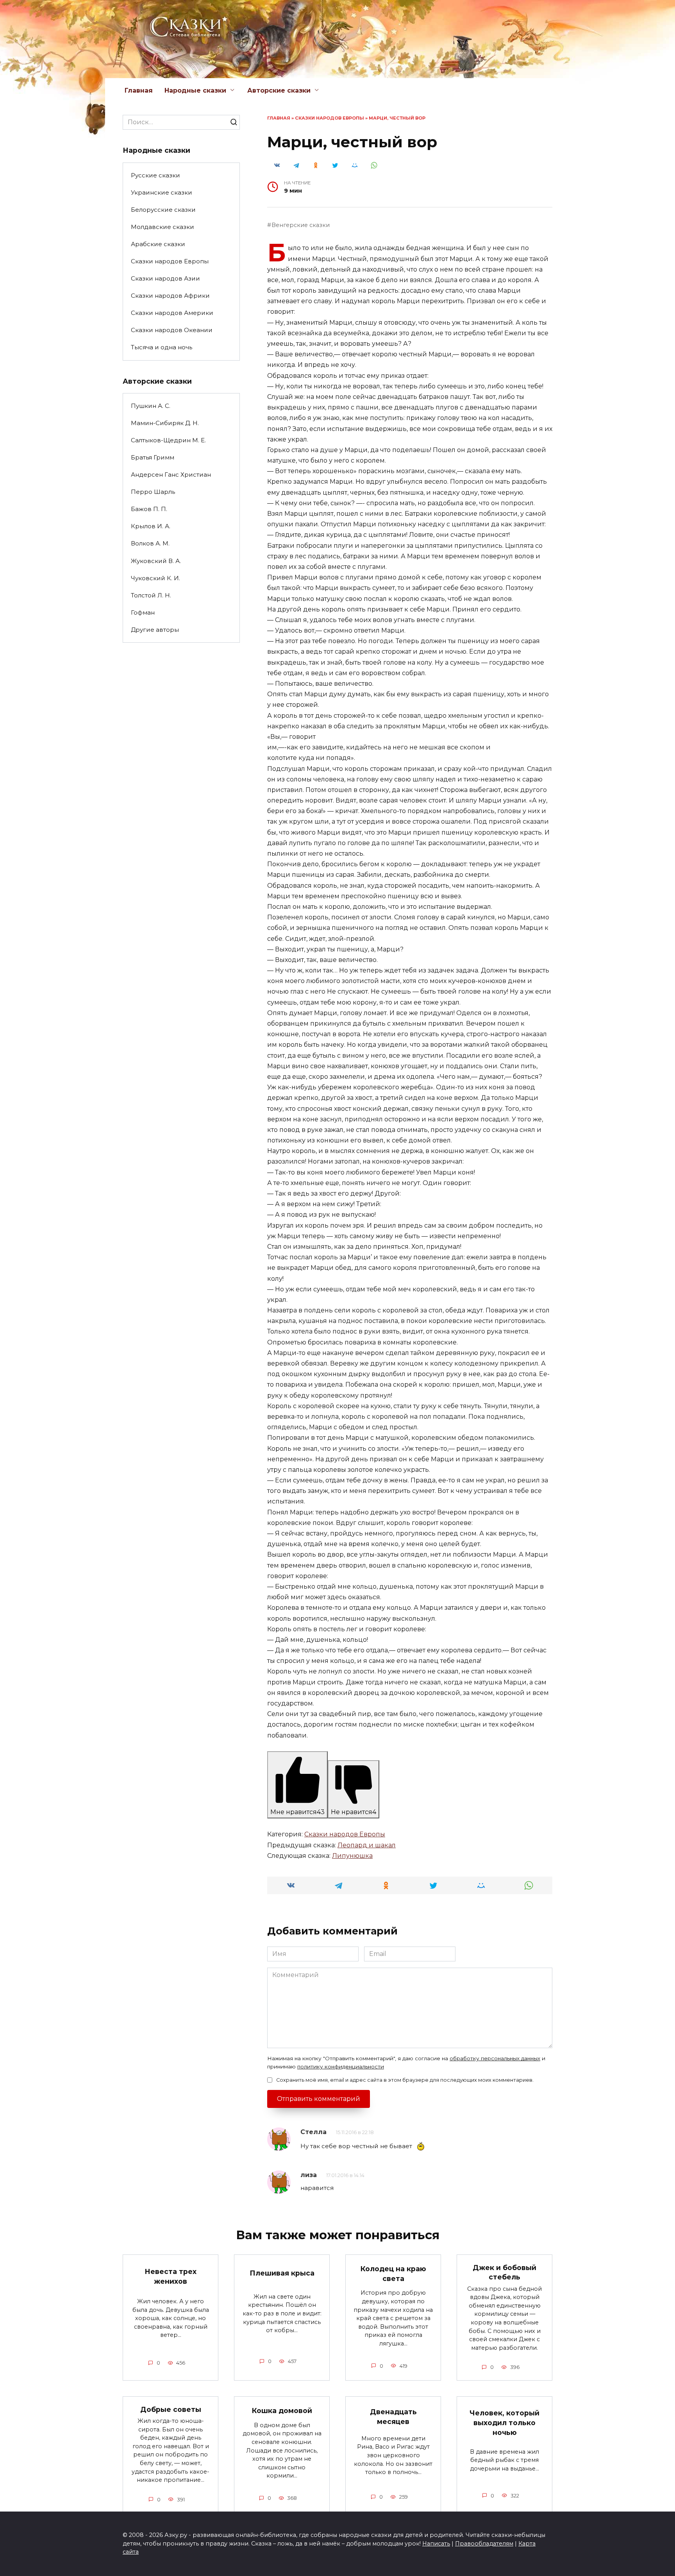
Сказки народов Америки (172, 313)
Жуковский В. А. (156, 561)
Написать (436, 2544)
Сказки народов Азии (165, 278)
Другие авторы (155, 630)
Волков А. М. (150, 543)
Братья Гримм (153, 457)
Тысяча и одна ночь (162, 347)
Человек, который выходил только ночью (504, 2422)
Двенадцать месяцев (393, 2417)
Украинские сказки (162, 192)
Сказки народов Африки (170, 296)
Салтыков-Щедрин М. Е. (168, 440)
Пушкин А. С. (151, 406)
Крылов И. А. (151, 526)
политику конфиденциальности (341, 2067)
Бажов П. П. (149, 509)
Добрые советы (171, 2409)
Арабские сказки (158, 244)
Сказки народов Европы (329, 118)
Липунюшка (352, 1856)
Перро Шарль (153, 492)
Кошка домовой (282, 2411)
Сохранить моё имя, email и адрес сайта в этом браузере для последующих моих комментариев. (405, 2080)
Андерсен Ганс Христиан (171, 475)
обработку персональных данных (495, 2058)
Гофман (143, 612)
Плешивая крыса (282, 2273)
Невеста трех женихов (171, 2276)
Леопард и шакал (367, 1845)
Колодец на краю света (393, 2274)
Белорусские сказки (163, 210)
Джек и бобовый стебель (504, 2272)
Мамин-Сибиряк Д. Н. (165, 423)
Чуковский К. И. (155, 578)
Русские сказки (155, 175)
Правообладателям (484, 2544)
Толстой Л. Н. (151, 595)
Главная (139, 90)
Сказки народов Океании (172, 330)
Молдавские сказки (162, 227)
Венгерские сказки (301, 225)
